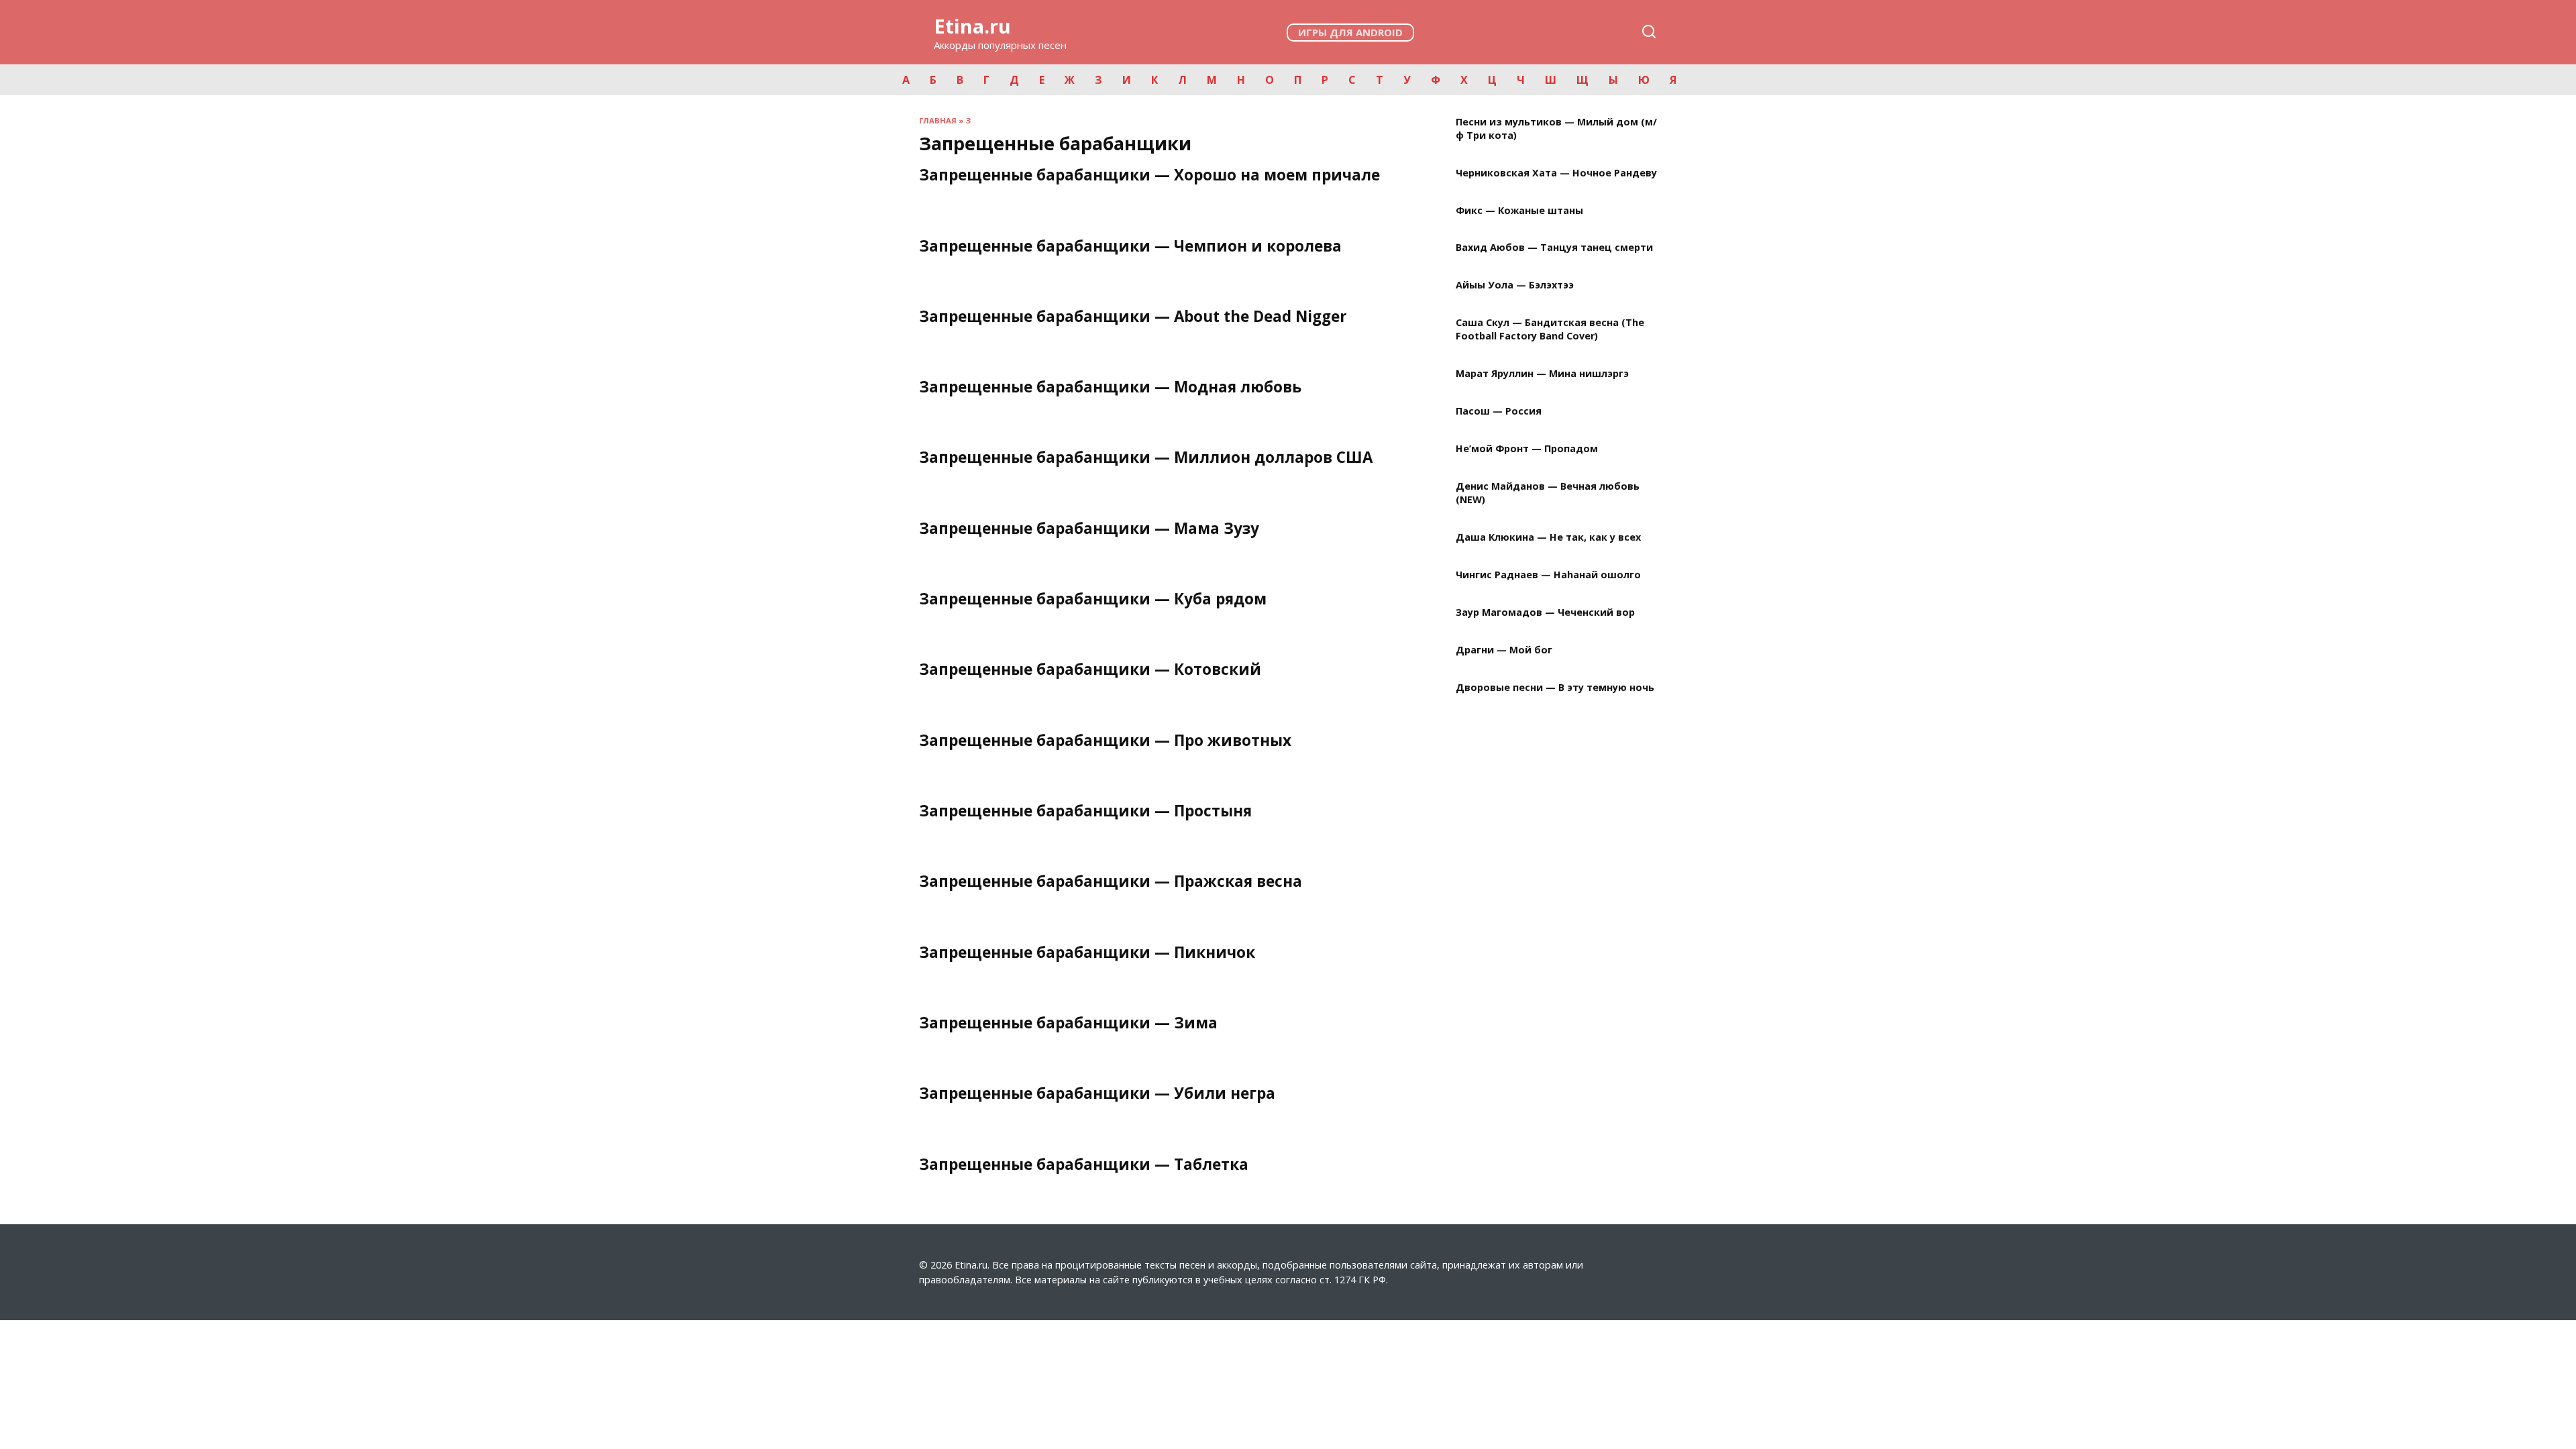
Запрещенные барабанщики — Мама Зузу (1089, 528)
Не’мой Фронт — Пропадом (1527, 449)
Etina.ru (972, 26)
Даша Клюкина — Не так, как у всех (1548, 538)
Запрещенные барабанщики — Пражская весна (1111, 882)
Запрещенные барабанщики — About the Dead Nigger (1133, 316)
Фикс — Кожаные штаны (1519, 210)
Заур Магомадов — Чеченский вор (1545, 612)
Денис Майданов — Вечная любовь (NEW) (1548, 493)
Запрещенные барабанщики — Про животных (1105, 740)
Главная (938, 120)
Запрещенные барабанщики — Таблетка (1084, 1164)
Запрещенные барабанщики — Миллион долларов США (1146, 458)
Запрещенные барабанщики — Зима (1068, 1023)
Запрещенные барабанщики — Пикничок (1087, 952)
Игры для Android (1350, 32)
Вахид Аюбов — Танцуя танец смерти (1554, 248)
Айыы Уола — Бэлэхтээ (1515, 285)
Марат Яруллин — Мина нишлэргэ (1542, 374)
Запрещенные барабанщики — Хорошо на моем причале (1149, 175)
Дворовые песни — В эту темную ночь (1555, 687)
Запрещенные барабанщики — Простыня (1085, 811)
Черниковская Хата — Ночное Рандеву (1556, 173)
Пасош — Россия (1499, 412)
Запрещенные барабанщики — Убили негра (1097, 1094)
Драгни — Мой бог (1504, 650)
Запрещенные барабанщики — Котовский (1090, 670)
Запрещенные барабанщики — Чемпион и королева (1130, 246)
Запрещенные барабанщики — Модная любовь (1110, 387)
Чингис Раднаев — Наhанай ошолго (1548, 575)
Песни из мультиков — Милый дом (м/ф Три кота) (1556, 128)
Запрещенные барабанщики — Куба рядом (1093, 599)
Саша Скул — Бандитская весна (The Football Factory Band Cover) (1550, 330)
